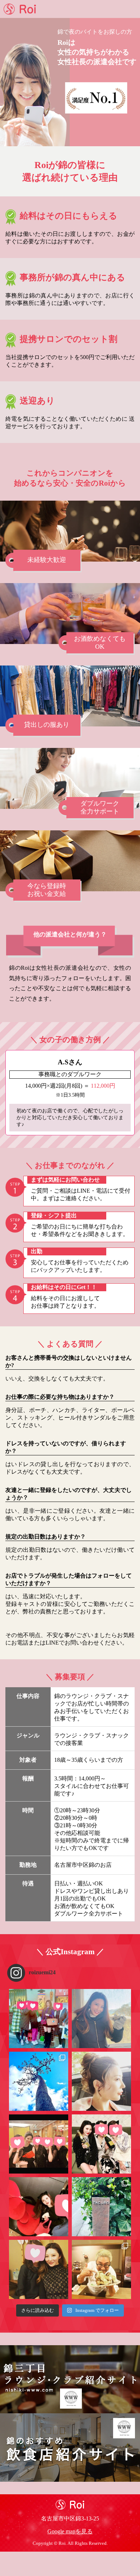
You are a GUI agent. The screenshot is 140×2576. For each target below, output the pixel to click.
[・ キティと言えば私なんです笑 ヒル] (39, 2207)
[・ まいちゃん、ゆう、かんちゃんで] (101, 2269)
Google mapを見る (70, 2531)
